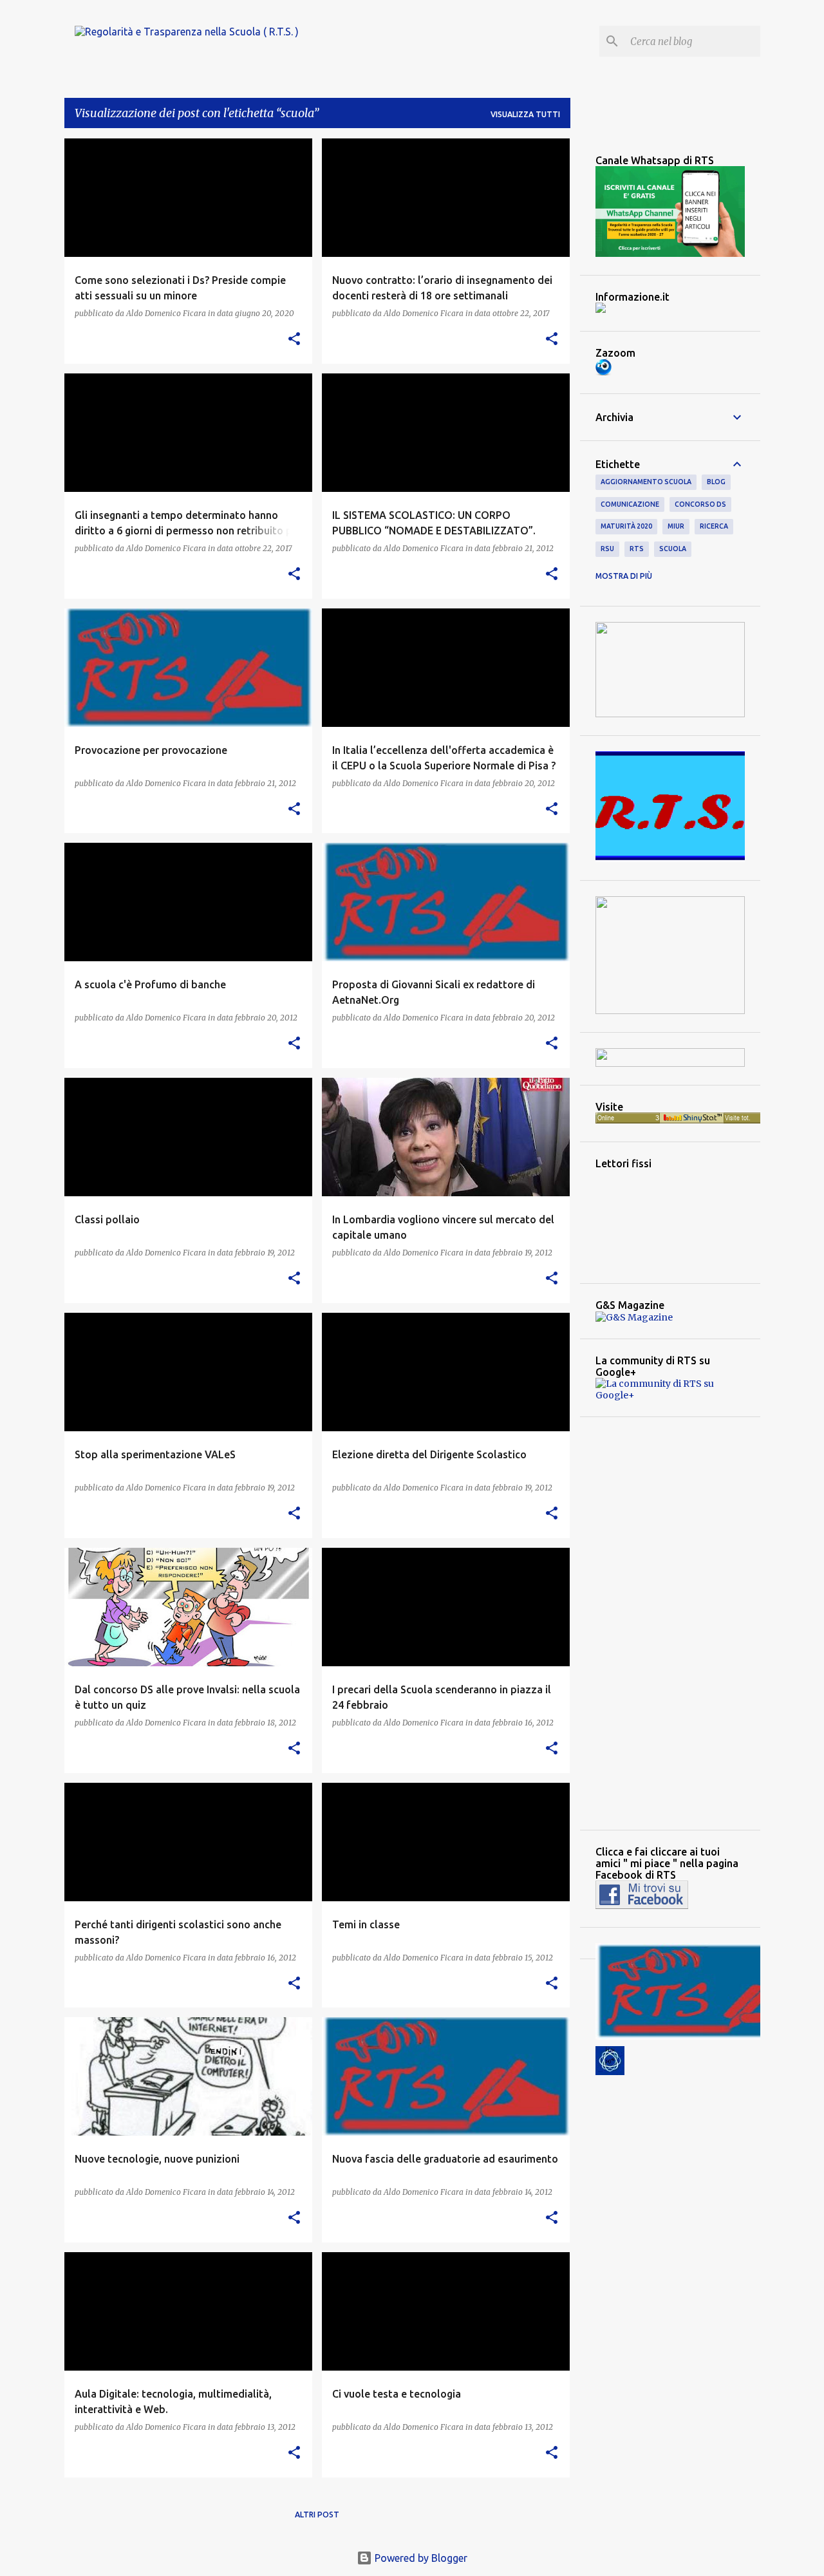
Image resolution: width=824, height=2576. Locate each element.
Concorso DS (700, 504)
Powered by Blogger (420, 2558)
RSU (607, 549)
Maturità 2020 (626, 526)
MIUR (676, 526)
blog (716, 482)
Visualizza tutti (525, 114)
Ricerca (714, 526)
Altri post (317, 2515)
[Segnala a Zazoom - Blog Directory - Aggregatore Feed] (604, 372)
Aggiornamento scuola (646, 482)
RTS (637, 549)
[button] (294, 340)
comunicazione (630, 504)
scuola (673, 549)
